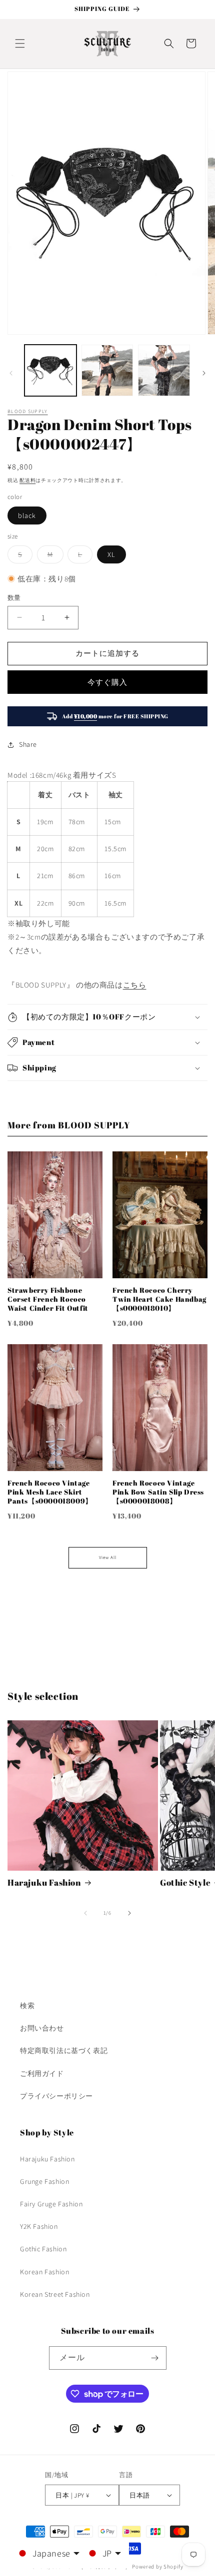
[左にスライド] (11, 373)
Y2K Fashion (39, 2226)
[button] (20, 43)
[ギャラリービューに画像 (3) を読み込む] (164, 371)
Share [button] (28, 744)
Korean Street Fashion (55, 2294)
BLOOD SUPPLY (28, 411)
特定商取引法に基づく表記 (64, 2051)
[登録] (155, 2358)
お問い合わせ (42, 2028)
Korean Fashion (44, 2272)
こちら (135, 985)
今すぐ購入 (107, 682)
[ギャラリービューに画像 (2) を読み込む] (107, 371)
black (27, 515)
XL (111, 554)
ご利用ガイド (42, 2073)
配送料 (27, 480)
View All (108, 1557)
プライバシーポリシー (56, 2096)
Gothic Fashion (43, 2249)
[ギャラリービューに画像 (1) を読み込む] (50, 371)
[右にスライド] (204, 373)
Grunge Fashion (44, 2181)
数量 (14, 598)
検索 (27, 2006)
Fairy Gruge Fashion (51, 2204)
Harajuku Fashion (44, 1883)
